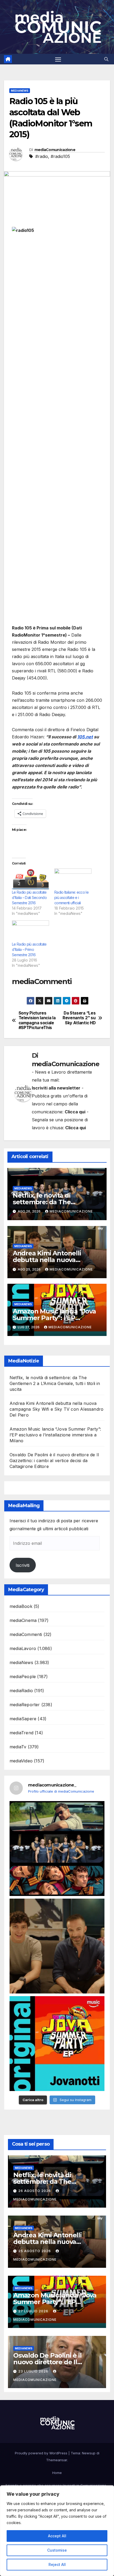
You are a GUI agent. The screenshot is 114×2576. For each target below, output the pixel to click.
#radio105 (60, 156)
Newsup (89, 2453)
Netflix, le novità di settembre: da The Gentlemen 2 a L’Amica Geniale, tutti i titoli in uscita (55, 1383)
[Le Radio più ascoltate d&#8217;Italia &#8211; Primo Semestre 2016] (30, 931)
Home (57, 2473)
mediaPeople (23, 1677)
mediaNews (20, 91)
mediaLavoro (23, 1648)
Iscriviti (23, 1565)
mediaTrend (21, 1733)
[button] (106, 59)
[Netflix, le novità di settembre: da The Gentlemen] (57, 1849)
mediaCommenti (26, 1634)
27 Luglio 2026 (34, 2311)
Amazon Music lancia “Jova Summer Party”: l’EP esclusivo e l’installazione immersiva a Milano (55, 1435)
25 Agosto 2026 (35, 2251)
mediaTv (18, 1747)
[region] (57, 2531)
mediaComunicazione (55, 150)
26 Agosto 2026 (35, 2191)
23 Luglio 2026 (34, 2371)
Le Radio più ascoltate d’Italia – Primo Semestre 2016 (29, 949)
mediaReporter (25, 1705)
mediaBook (21, 1606)
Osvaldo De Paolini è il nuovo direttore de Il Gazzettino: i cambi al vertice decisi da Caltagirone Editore (54, 1461)
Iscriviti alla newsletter (56, 1088)
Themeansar (57, 2460)
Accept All (57, 2536)
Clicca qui (75, 1112)
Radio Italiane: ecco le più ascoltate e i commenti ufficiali (71, 897)
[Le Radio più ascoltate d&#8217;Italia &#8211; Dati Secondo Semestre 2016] (30, 879)
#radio (42, 156)
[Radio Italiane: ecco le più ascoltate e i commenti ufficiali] (73, 879)
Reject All (57, 2564)
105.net (85, 737)
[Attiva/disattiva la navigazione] (58, 59)
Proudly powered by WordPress (42, 2453)
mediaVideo (21, 1761)
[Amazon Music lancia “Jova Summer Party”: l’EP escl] (57, 2044)
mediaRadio (21, 1691)
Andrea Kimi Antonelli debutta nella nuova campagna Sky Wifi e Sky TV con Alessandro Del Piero (56, 1409)
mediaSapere (23, 1719)
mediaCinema (23, 1620)
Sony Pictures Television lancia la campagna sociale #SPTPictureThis (37, 1020)
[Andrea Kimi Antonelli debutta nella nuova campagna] (57, 1946)
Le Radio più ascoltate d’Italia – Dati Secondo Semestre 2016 (29, 897)
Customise (57, 2550)
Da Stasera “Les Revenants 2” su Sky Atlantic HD (79, 1018)
